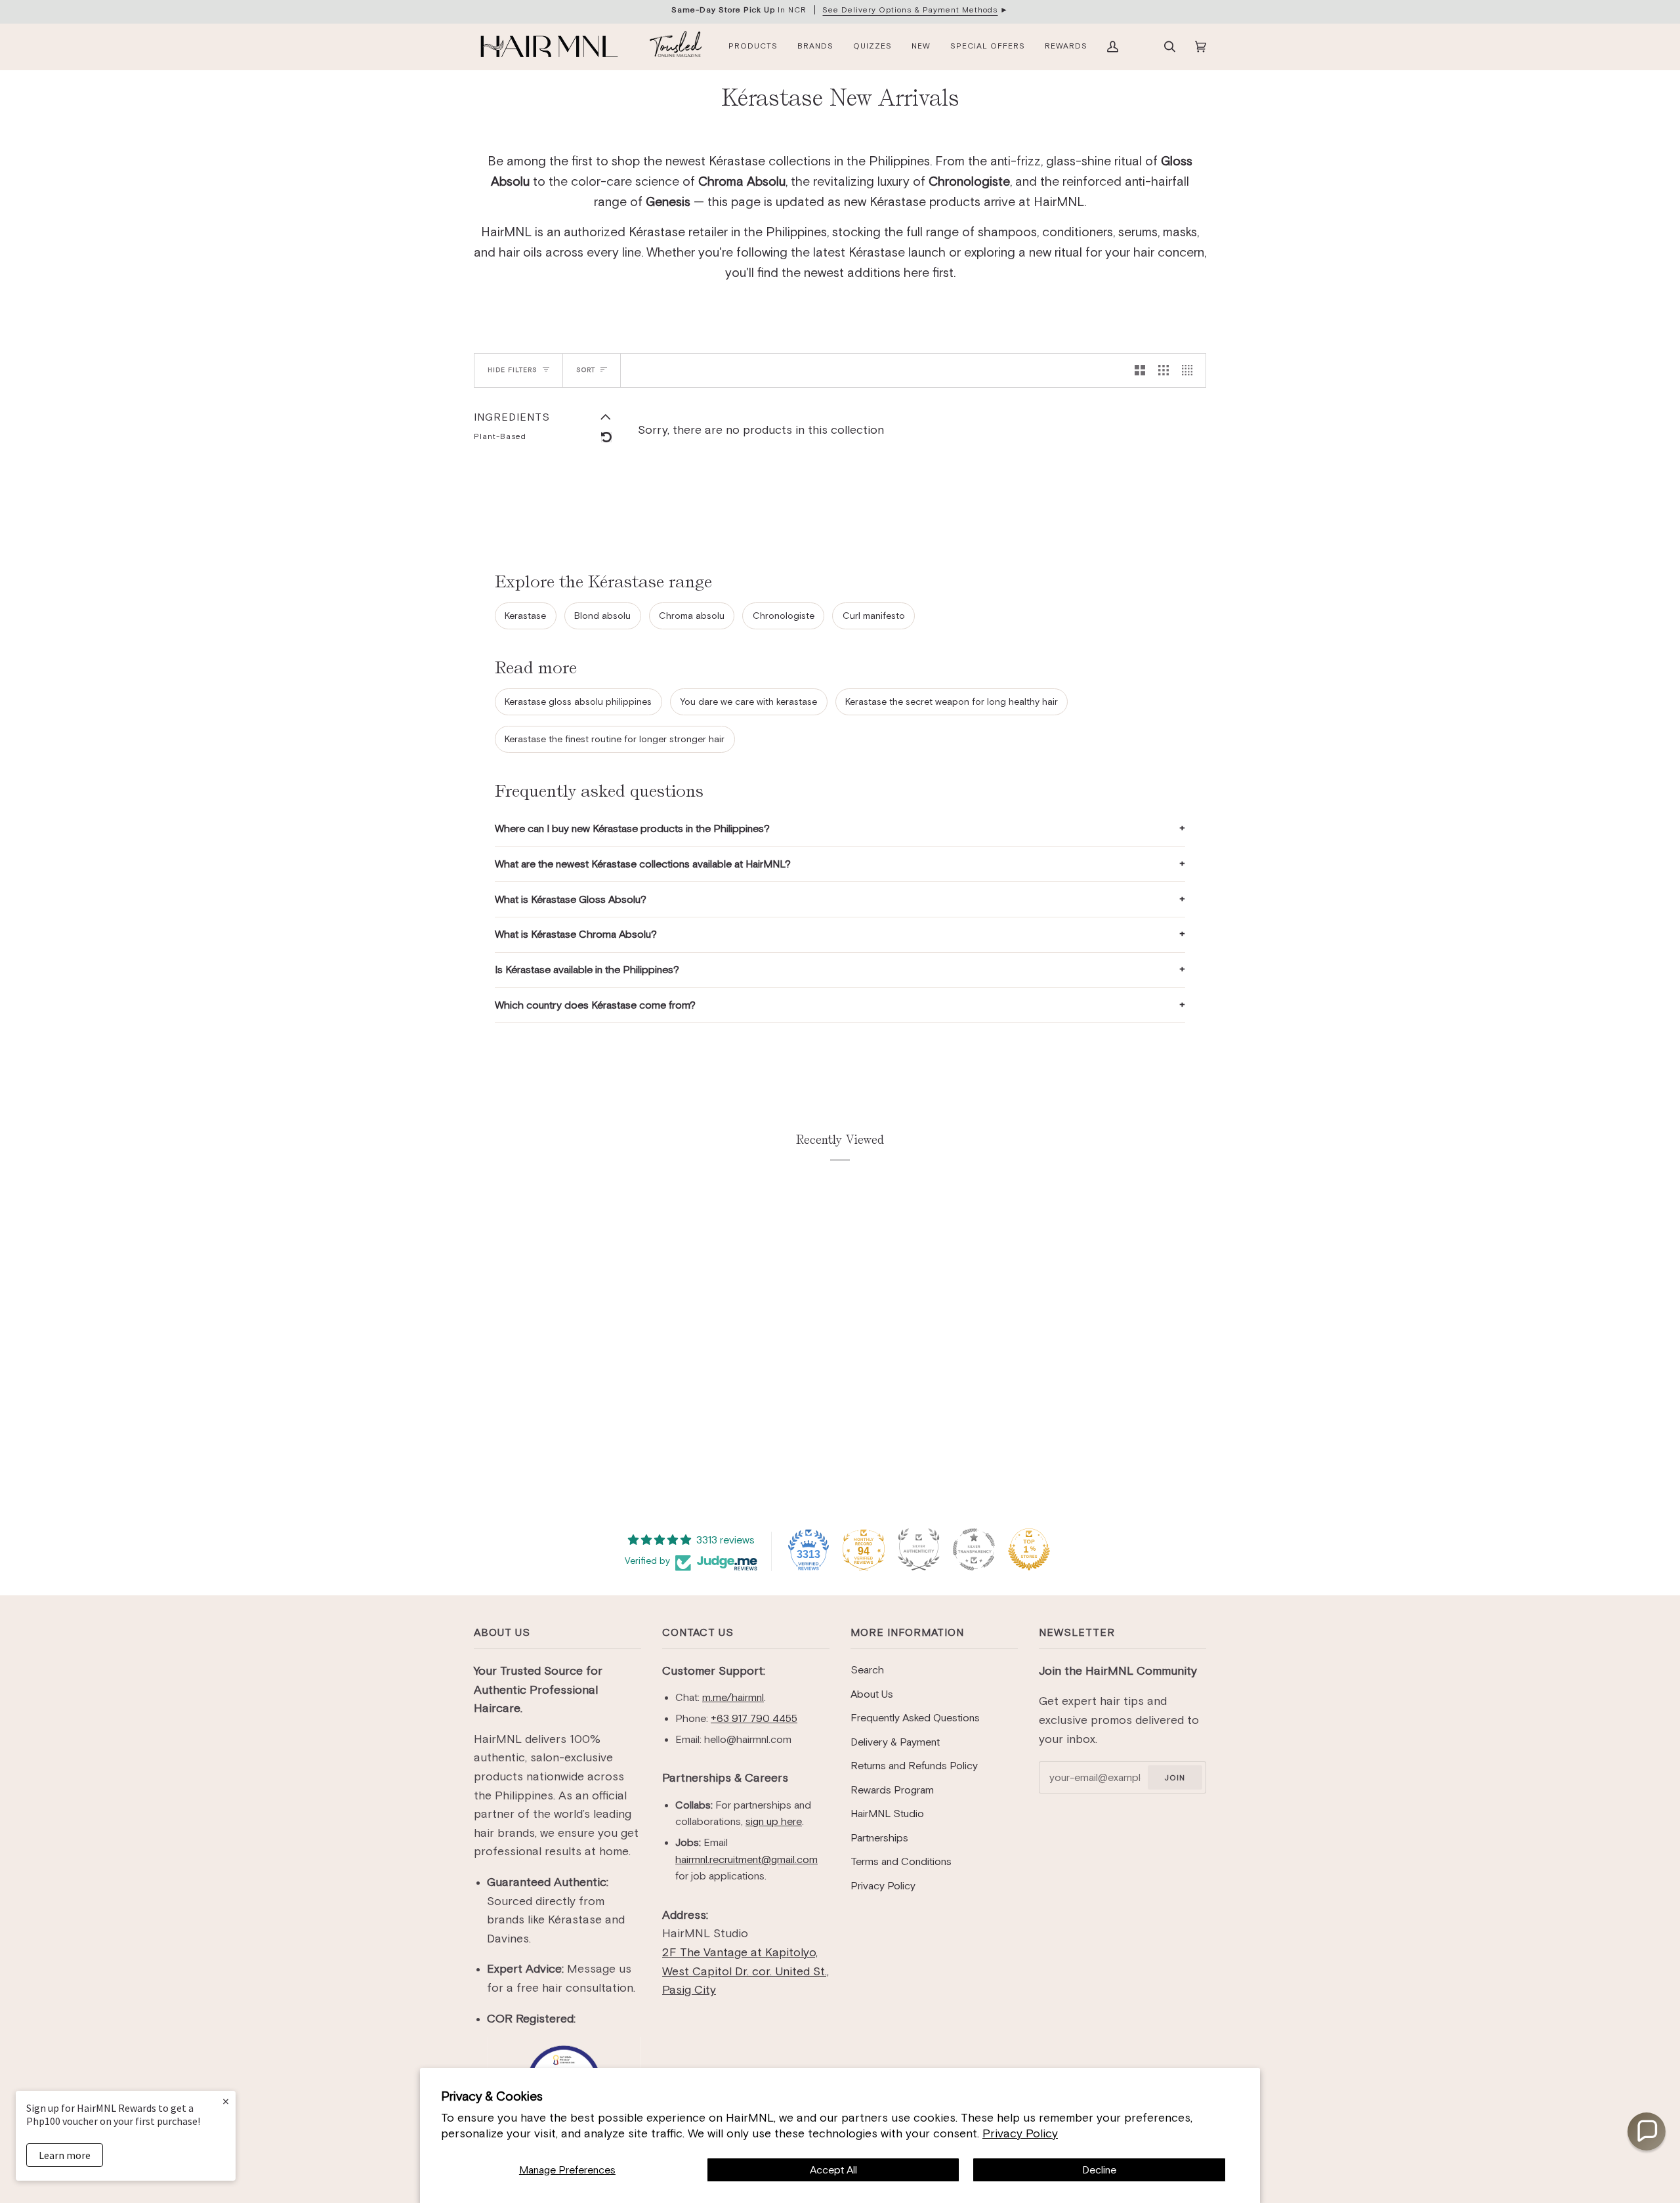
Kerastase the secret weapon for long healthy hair (952, 702)
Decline (1099, 2170)
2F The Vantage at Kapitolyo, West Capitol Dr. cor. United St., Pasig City (745, 1971)
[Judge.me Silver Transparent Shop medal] (974, 1549)
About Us (502, 1632)
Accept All (833, 2170)
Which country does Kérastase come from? (595, 1005)
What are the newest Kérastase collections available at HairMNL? (643, 864)
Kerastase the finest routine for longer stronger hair (615, 739)
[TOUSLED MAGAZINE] (676, 47)
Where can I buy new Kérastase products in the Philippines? (632, 829)
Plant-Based (500, 436)
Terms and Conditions (901, 1861)
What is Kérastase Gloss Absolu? (571, 899)
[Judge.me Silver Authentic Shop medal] (919, 1549)
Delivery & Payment (895, 1742)
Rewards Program (892, 1790)
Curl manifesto (874, 616)
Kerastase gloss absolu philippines (578, 702)
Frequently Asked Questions (915, 1718)
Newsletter (1077, 1632)
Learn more (65, 2155)
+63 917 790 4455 (754, 1718)
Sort (586, 370)
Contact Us (698, 1632)
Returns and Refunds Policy (914, 1766)
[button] (1647, 2131)
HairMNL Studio (887, 1814)
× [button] (226, 2101)
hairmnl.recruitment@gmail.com (746, 1859)
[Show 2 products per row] (1140, 370)
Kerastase (525, 616)
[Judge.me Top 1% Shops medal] (1029, 1549)
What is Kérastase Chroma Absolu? (576, 934)
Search (867, 1670)
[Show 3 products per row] (1164, 370)
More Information (907, 1632)
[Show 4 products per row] (1190, 370)
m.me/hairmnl (733, 1697)
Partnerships (879, 1838)
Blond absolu (602, 616)
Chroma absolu (692, 616)
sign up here (774, 1821)
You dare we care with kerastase (748, 702)
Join (1175, 1778)
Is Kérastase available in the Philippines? (587, 970)
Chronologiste (784, 616)
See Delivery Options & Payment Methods (910, 10)
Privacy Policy (1020, 2133)
